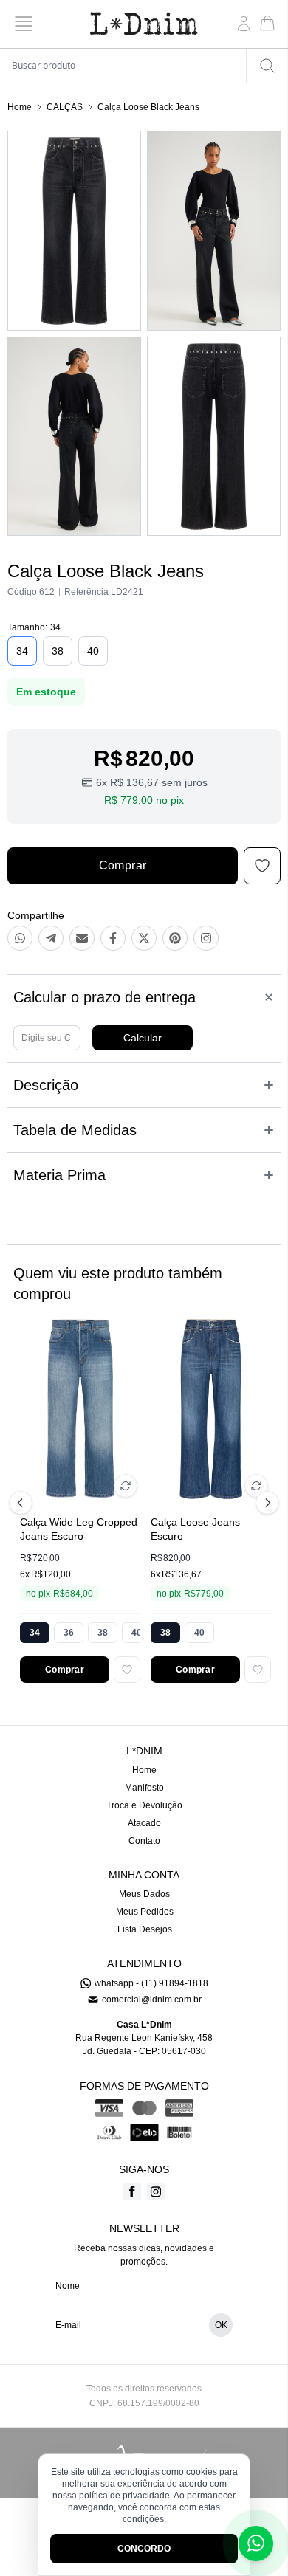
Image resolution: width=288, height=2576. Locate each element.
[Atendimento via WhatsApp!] (256, 2544)
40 (93, 651)
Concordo (144, 2549)
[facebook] (132, 2191)
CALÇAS (65, 107)
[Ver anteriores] (23, 1503)
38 (58, 651)
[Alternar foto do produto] (126, 1486)
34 (22, 651)
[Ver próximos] (265, 1503)
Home (20, 107)
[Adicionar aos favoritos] (127, 1670)
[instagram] (156, 2191)
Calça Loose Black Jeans (148, 107)
